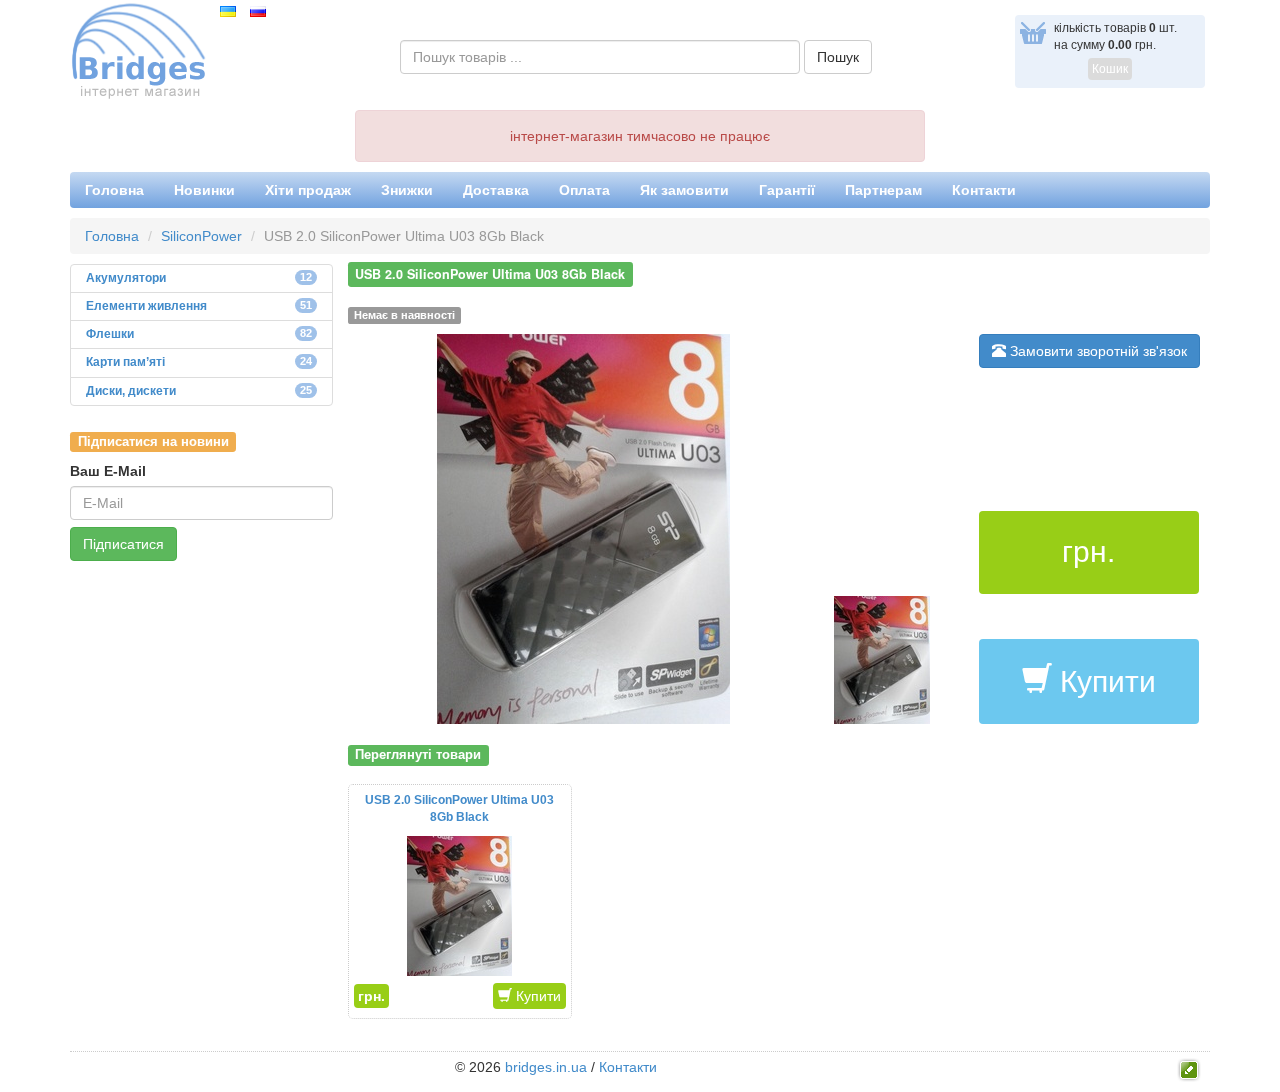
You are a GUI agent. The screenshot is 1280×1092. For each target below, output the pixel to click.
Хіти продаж (308, 190)
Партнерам (883, 190)
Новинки (204, 190)
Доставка (496, 190)
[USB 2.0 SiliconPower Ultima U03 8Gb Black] (583, 528)
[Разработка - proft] (1189, 1068)
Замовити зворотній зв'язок (1096, 351)
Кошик (1110, 69)
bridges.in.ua (546, 1067)
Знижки (407, 190)
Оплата (584, 190)
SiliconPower (201, 236)
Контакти (984, 190)
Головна (114, 190)
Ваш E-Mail (108, 471)
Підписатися (123, 544)
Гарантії (787, 190)
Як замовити (684, 190)
